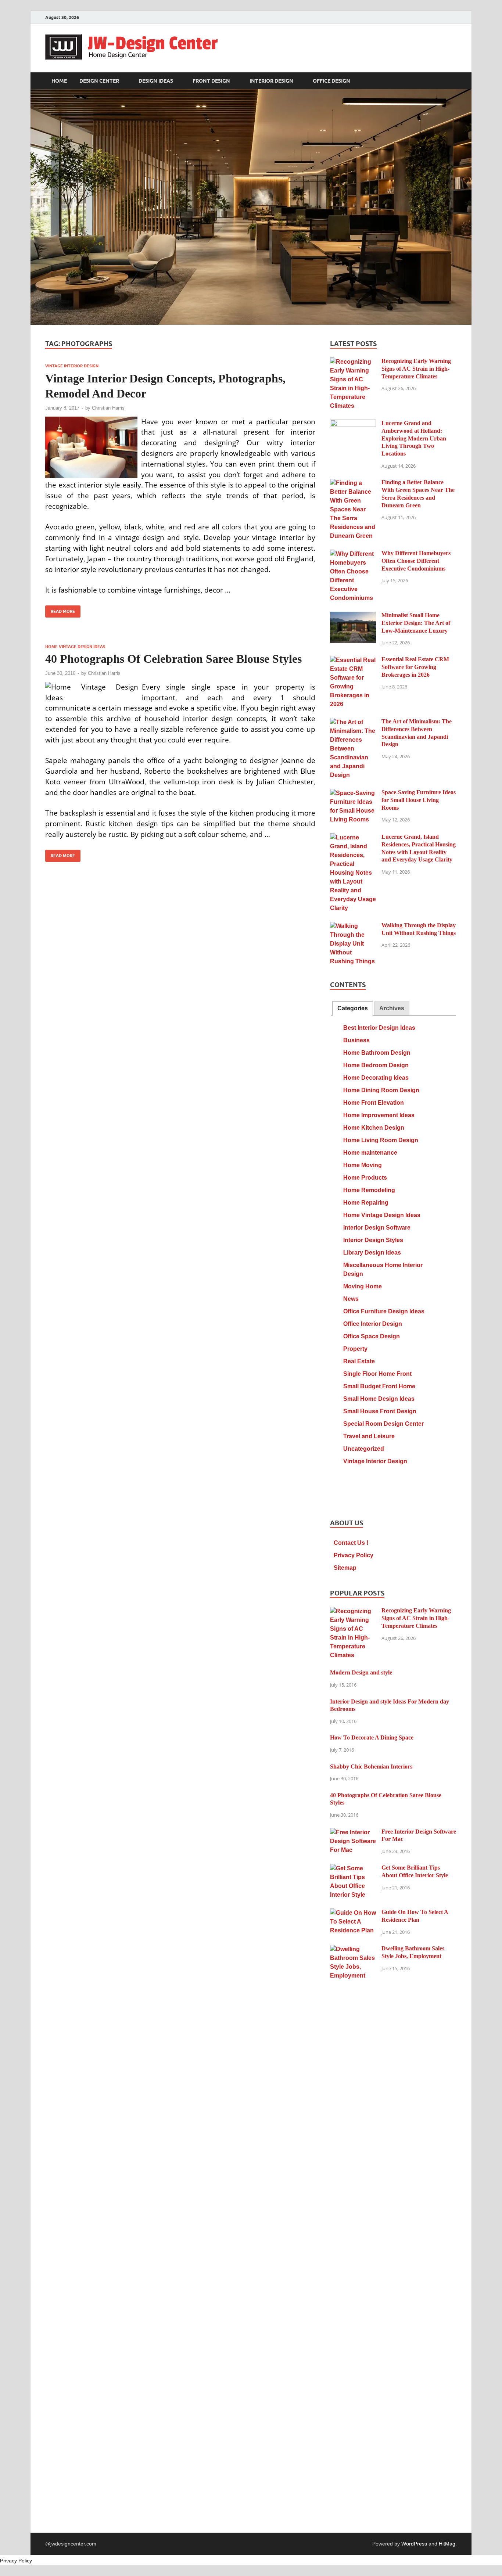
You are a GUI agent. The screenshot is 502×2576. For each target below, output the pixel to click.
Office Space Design (372, 1336)
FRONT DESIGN (211, 81)
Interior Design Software (377, 1228)
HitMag (447, 2544)
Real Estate (359, 1361)
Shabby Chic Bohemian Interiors (371, 1766)
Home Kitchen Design (374, 1128)
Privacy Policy (354, 1555)
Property (355, 1349)
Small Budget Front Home (379, 1386)
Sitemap (345, 1568)
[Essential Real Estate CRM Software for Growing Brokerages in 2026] (353, 660)
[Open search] (453, 81)
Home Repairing (366, 1203)
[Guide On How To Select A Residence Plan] (353, 1913)
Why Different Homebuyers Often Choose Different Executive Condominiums (416, 561)
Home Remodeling (369, 1190)
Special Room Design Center (383, 1424)
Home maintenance (370, 1153)
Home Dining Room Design (381, 1090)
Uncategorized (364, 1449)
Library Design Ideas (372, 1253)
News (351, 1299)
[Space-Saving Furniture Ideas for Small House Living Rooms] (353, 793)
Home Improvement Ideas (379, 1115)
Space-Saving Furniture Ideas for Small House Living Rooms (419, 800)
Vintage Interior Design (72, 366)
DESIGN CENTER (99, 81)
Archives (392, 1008)
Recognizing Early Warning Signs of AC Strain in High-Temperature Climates (416, 369)
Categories (353, 1008)
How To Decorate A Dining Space (372, 1737)
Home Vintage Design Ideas (75, 647)
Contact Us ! (351, 1543)
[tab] (353, 1009)
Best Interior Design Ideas (379, 1028)
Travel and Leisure (369, 1436)
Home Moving (363, 1165)
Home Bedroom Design (376, 1065)
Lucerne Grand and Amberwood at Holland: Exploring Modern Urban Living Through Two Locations (414, 438)
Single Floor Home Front (377, 1374)
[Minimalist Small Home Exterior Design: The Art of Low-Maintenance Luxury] (353, 616)
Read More (60, 610)
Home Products (365, 1178)
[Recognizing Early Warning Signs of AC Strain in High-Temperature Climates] (353, 362)
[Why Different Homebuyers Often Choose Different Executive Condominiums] (353, 554)
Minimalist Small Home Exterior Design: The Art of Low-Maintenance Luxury (416, 623)
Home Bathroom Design (377, 1053)
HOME (59, 81)
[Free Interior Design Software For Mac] (353, 1832)
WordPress (414, 2544)
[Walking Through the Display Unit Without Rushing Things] (353, 926)
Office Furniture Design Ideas (384, 1311)
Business (356, 1040)
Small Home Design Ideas (379, 1399)
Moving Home (363, 1286)
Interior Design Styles (373, 1240)
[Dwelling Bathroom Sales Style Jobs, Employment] (353, 1949)
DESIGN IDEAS (156, 81)
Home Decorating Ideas (376, 1078)
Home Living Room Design (381, 1140)
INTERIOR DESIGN (271, 81)
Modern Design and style (361, 1672)
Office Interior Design (373, 1324)
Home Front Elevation (374, 1103)
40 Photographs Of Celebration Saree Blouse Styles (173, 659)
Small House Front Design (380, 1411)
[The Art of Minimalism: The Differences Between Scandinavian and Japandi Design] (353, 722)
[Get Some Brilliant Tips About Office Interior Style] (353, 1868)
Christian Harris (108, 408)
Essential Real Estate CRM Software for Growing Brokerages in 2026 (415, 667)
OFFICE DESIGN (331, 81)
